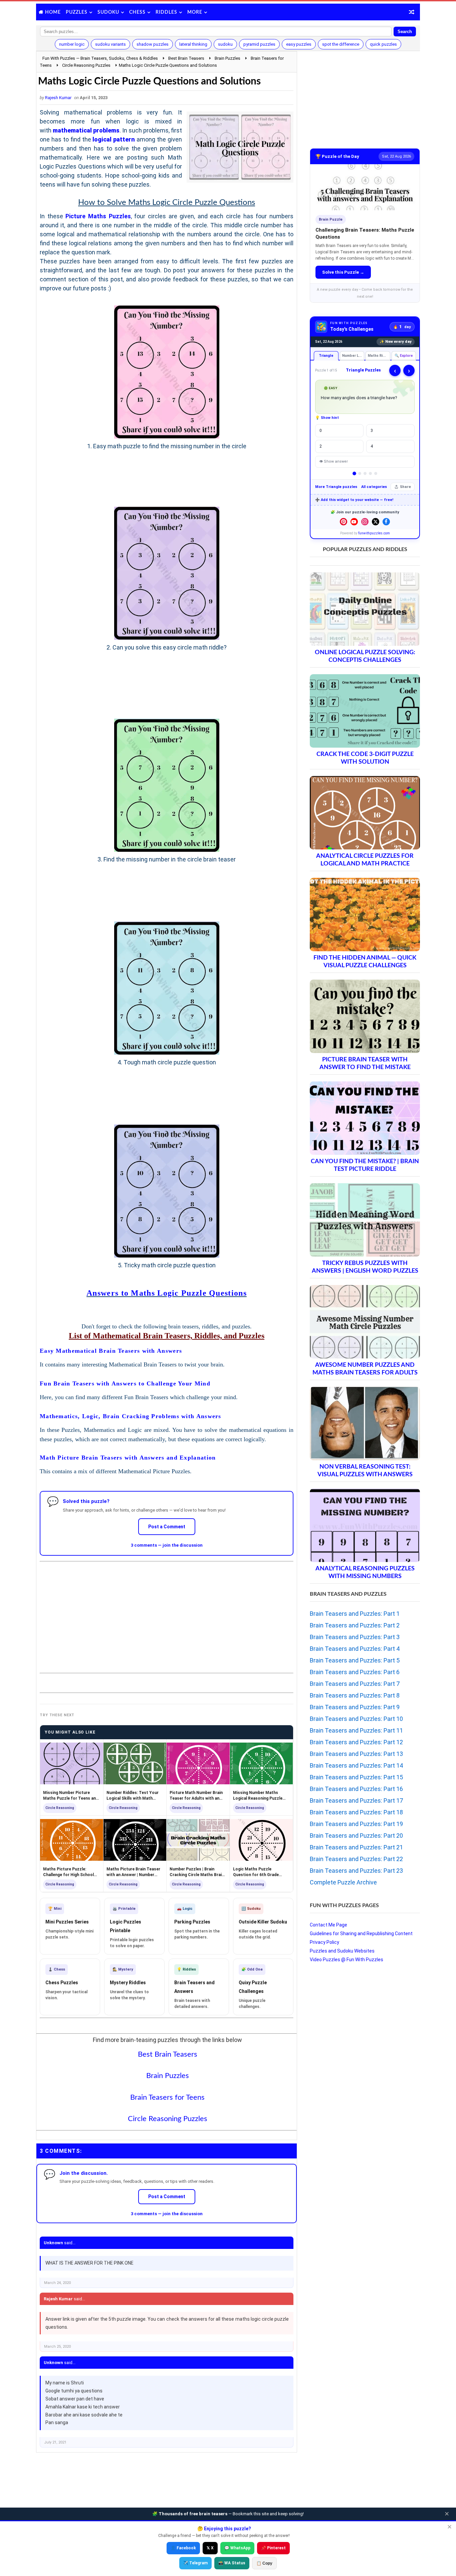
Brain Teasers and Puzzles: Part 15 (356, 1777)
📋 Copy (264, 2563)
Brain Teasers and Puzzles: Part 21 (356, 1847)
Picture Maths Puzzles (98, 216)
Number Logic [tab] (353, 356)
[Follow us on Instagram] (365, 522)
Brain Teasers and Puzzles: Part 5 (355, 1660)
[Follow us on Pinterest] (344, 522)
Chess (137, 12)
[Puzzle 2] (360, 473)
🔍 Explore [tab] (404, 356)
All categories (374, 487)
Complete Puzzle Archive (343, 1882)
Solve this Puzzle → (343, 272)
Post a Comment (167, 1527)
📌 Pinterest (273, 2548)
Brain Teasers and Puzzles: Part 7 (355, 1684)
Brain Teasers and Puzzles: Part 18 (356, 1812)
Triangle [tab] (326, 356)
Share (405, 487)
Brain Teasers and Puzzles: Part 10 (356, 1719)
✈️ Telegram (195, 2563)
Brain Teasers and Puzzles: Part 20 (356, 1836)
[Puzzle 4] (370, 473)
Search (405, 32)
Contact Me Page (328, 1925)
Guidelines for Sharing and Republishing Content (361, 1934)
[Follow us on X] (376, 522)
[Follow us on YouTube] (354, 522)
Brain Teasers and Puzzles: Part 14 (356, 1765)
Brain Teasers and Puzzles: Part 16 (356, 1789)
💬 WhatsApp (237, 2548)
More (195, 12)
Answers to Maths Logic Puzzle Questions (167, 1293)
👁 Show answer (333, 461)
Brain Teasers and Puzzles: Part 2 (355, 1625)
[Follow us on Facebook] (386, 522)
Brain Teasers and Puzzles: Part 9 (355, 1707)
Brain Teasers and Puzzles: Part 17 (356, 1800)
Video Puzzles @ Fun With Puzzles (347, 1960)
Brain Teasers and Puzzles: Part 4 (355, 1649)
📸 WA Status (232, 2563)
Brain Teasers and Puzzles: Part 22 (356, 1859)
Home (53, 12)
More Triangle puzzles (336, 487)
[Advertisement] (167, 1612)
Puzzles (77, 12)
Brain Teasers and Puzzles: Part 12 (356, 1742)
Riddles (166, 12)
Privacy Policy (324, 1942)
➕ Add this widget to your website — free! (354, 500)
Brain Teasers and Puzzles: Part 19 (356, 1824)
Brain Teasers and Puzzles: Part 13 (356, 1754)
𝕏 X (210, 2548)
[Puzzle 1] (354, 473)
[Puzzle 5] (376, 473)
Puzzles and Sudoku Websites (342, 1951)
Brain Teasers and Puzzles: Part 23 (356, 1871)
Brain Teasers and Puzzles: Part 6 (355, 1672)
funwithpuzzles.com (374, 533)
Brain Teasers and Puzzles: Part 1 (355, 1614)
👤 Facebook (183, 2548)
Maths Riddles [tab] (379, 356)
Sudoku (108, 12)
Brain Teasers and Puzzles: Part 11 (356, 1730)
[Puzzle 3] (365, 473)
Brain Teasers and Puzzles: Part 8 (355, 1695)
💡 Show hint (327, 418)
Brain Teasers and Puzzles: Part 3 (355, 1637)
